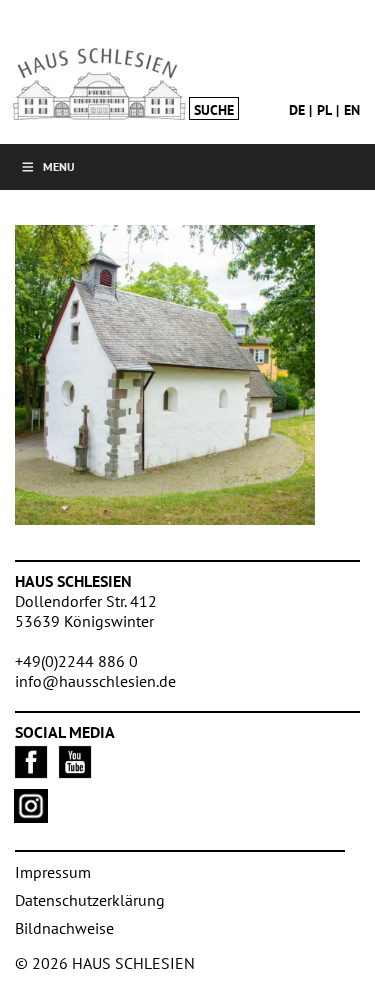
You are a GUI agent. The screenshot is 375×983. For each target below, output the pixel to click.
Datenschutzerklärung (90, 900)
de (297, 110)
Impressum (53, 872)
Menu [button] (59, 166)
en (352, 110)
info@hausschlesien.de (95, 681)
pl (324, 110)
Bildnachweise (64, 928)
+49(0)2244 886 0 (76, 661)
